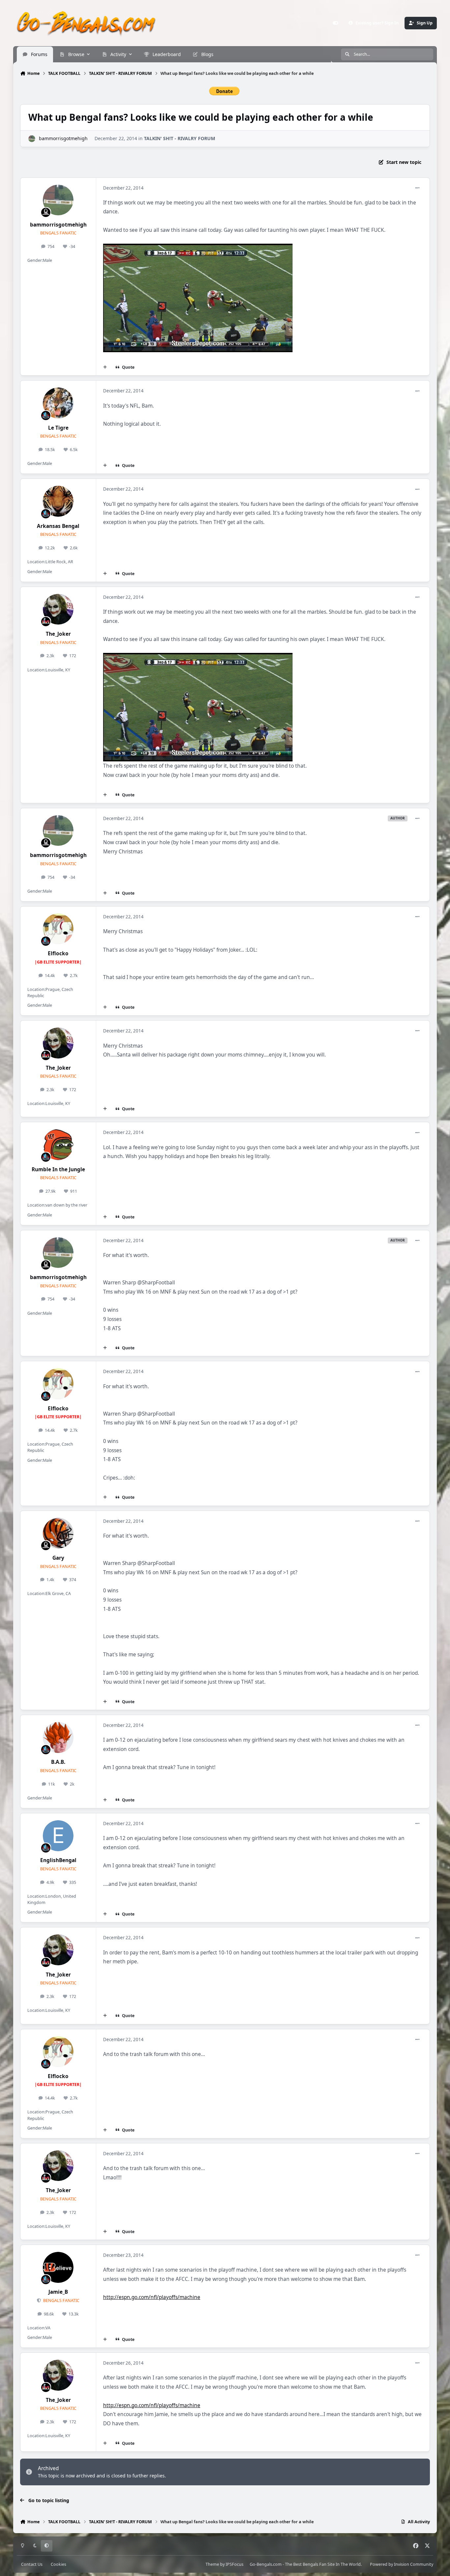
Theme (212, 2564)
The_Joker (58, 634)
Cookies (58, 2564)
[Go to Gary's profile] (58, 1533)
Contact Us (32, 2564)
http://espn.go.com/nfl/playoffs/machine (152, 2297)
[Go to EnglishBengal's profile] (58, 1836)
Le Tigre (58, 428)
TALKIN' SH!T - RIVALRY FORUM (180, 138)
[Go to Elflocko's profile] (58, 929)
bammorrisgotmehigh (63, 138)
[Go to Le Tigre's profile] (58, 403)
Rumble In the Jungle (58, 1169)
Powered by (402, 2564)
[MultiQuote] (105, 367)
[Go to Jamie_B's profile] (58, 2267)
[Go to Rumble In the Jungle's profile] (58, 1145)
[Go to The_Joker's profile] (58, 609)
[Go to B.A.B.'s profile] (58, 1737)
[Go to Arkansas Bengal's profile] (58, 501)
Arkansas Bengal (58, 526)
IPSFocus (235, 2564)
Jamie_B (58, 2292)
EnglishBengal (58, 1860)
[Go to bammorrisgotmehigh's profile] (32, 139)
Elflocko (58, 953)
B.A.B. (58, 1762)
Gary (58, 1558)
